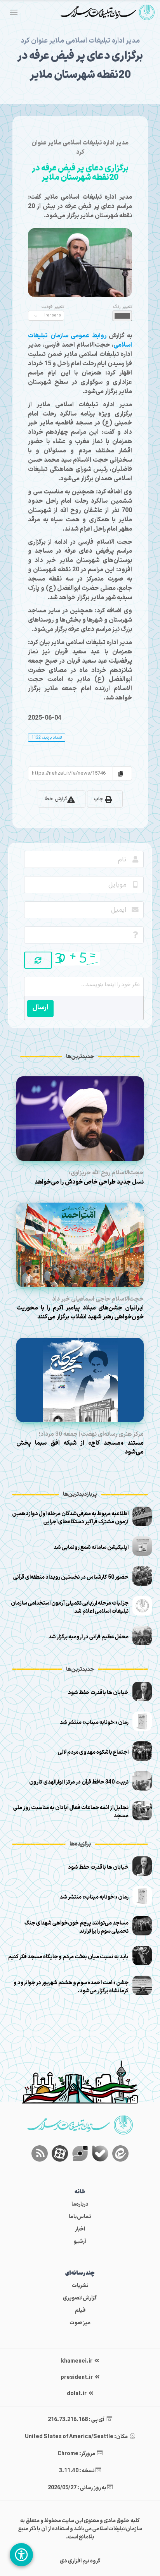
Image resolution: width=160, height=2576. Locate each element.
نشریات (80, 2286)
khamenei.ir (77, 2361)
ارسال (40, 1008)
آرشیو (80, 2242)
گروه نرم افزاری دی (80, 2561)
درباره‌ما (80, 2204)
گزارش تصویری (80, 2298)
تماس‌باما (80, 2217)
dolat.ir (77, 2394)
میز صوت (80, 2323)
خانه (80, 2192)
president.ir (77, 2378)
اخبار (80, 2229)
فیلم (80, 2310)
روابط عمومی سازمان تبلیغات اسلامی (80, 340)
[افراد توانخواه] (21, 2555)
